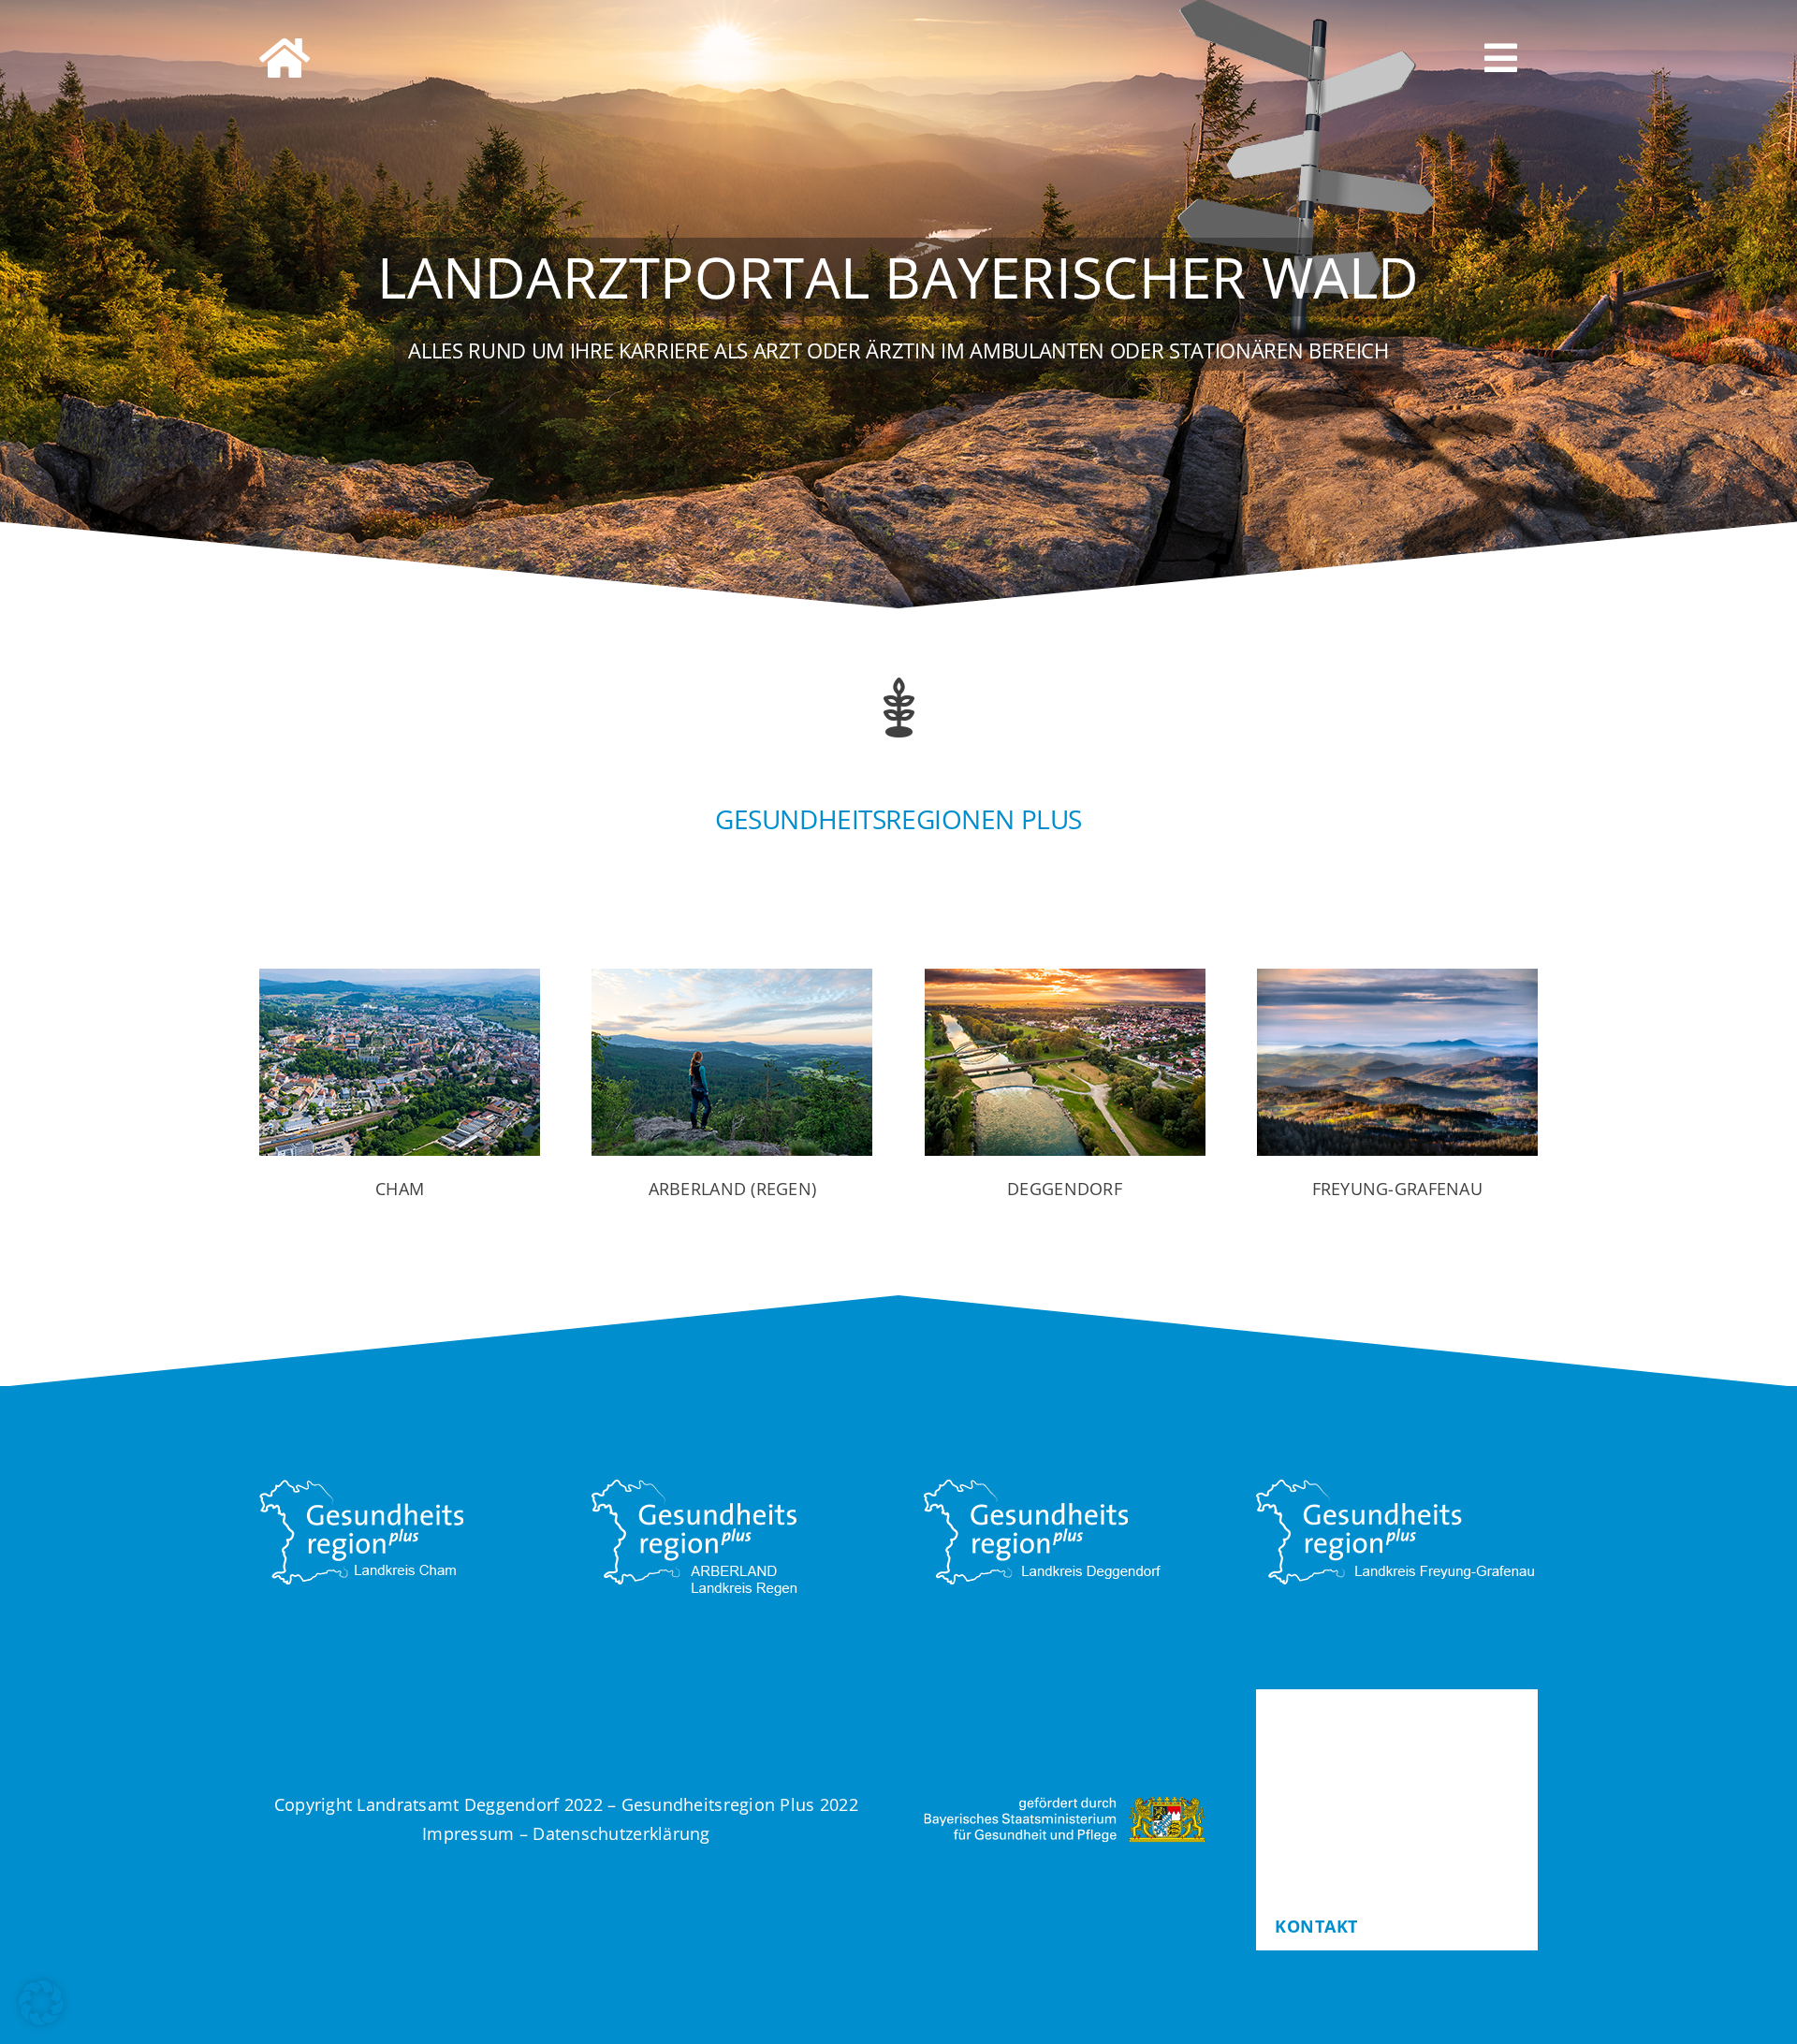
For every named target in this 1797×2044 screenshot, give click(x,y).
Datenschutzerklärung (621, 1833)
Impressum (468, 1833)
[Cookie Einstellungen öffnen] (41, 2019)
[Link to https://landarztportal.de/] (356, 58)
